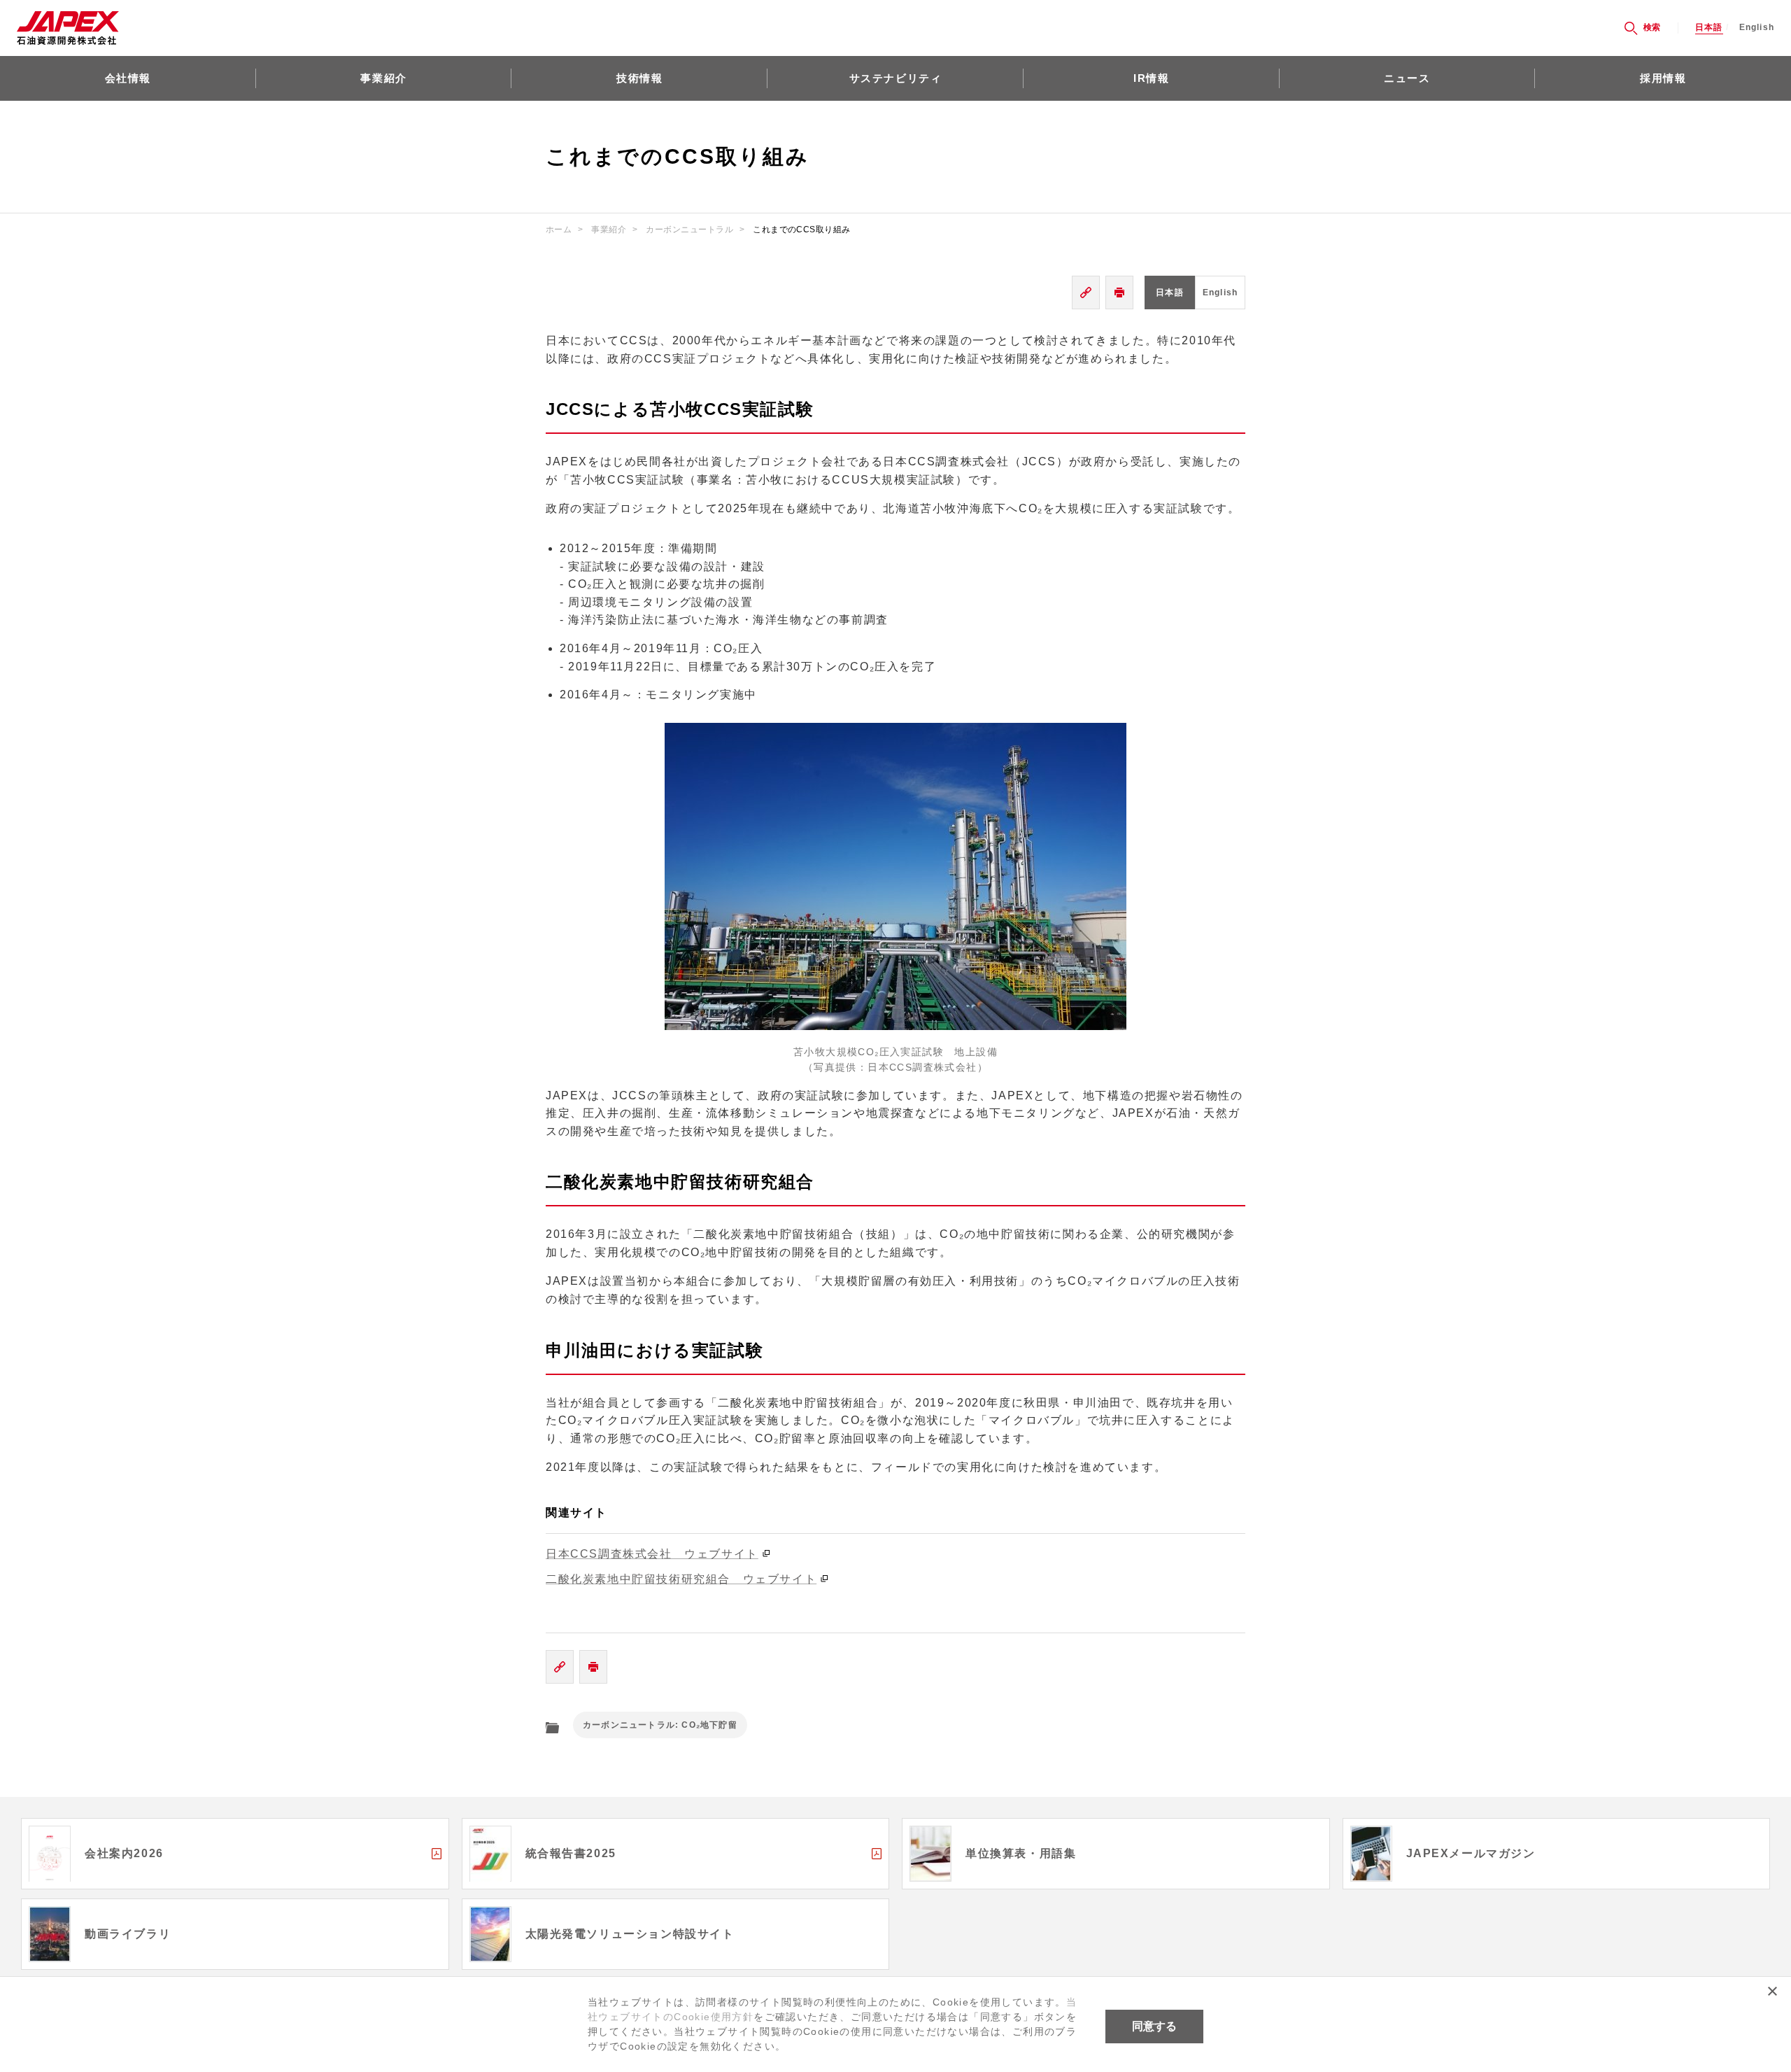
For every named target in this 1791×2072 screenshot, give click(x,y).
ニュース (1407, 78)
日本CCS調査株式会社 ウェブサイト (652, 1554)
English (1757, 28)
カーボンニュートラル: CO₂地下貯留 (660, 1725)
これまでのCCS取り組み (802, 230)
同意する (1154, 2026)
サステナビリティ (896, 78)
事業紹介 (383, 78)
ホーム (559, 230)
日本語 (1709, 28)
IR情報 (1151, 78)
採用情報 (1663, 78)
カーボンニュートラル (689, 230)
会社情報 (128, 78)
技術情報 (639, 78)
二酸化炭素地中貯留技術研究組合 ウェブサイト (681, 1579)
